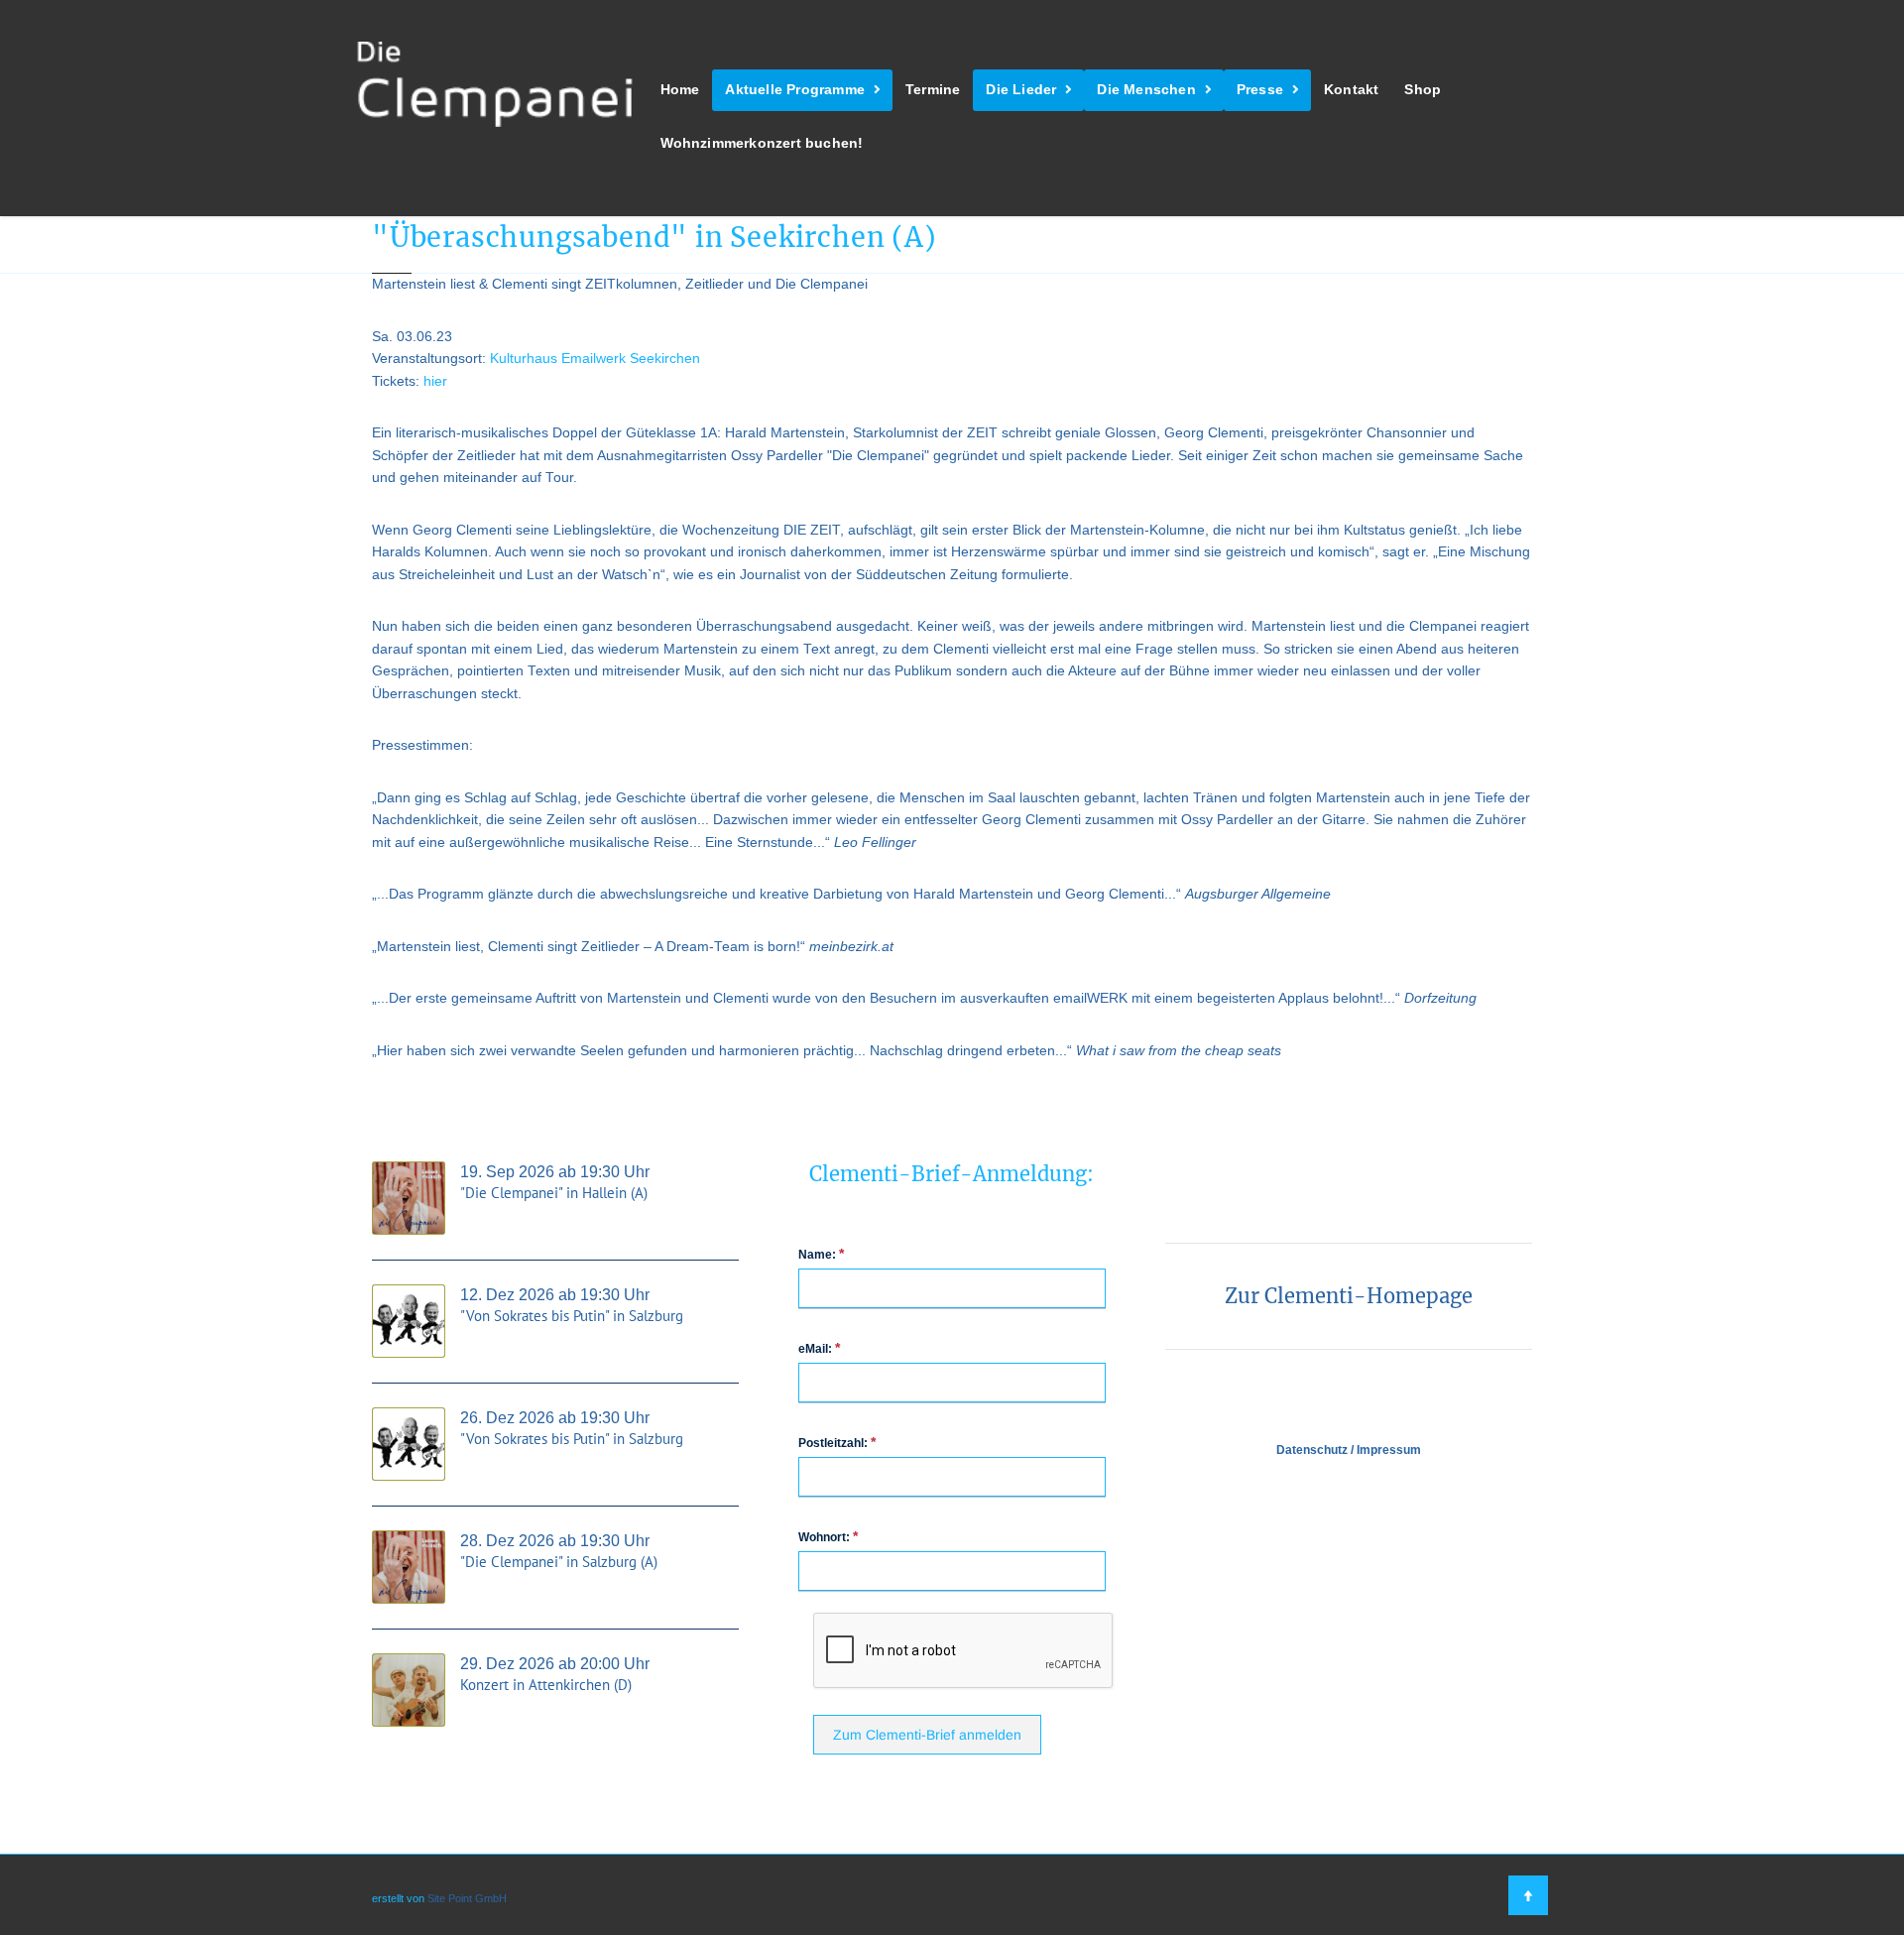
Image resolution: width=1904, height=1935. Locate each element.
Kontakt (1351, 90)
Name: (821, 1254)
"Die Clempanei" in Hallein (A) (554, 1193)
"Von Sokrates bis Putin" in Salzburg (572, 1316)
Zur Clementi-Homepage (1349, 1296)
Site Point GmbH (467, 1898)
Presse (1260, 90)
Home (680, 90)
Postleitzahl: (837, 1442)
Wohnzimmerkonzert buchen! (762, 143)
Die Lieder (1021, 90)
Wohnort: (828, 1536)
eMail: (819, 1348)
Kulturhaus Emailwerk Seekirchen (595, 359)
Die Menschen (1146, 90)
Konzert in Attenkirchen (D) (546, 1685)
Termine (933, 90)
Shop (1423, 90)
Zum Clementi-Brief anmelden (927, 1735)
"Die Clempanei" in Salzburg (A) (559, 1562)
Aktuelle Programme (795, 90)
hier (435, 381)
